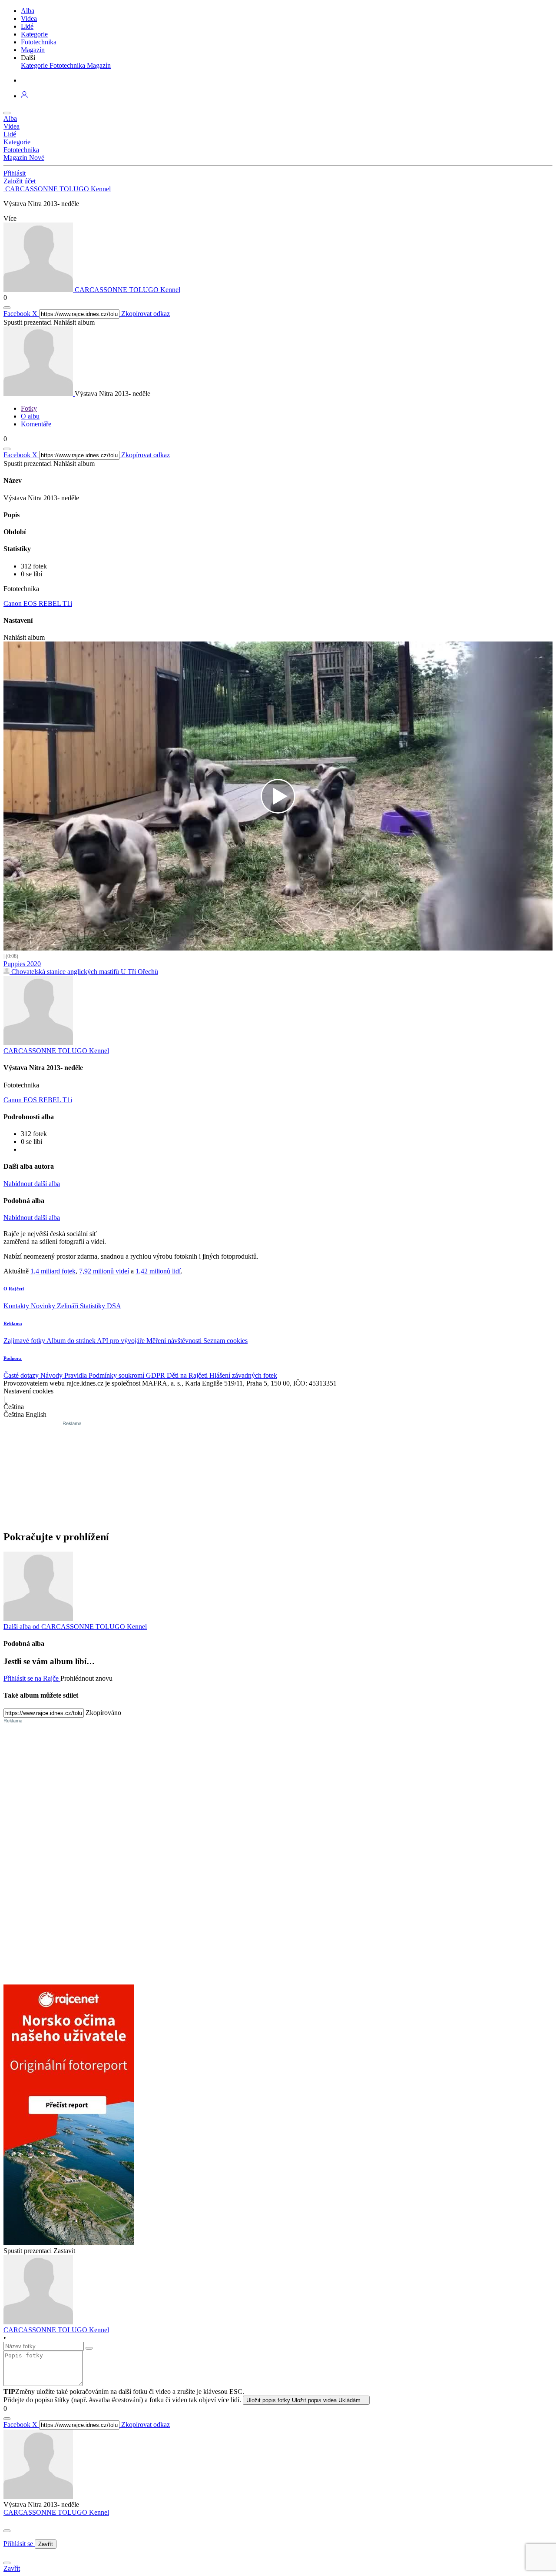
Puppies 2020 (22, 964)
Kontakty (17, 1306)
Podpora (13, 1358)
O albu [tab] (30, 416)
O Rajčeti (14, 1289)
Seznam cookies (225, 1341)
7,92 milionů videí (104, 1271)
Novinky (44, 1306)
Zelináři (68, 1306)
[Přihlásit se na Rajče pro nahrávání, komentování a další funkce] (24, 96)
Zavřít (46, 2544)
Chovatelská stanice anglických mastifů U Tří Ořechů (84, 972)
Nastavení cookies (28, 1391)
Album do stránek (72, 1341)
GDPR (156, 1375)
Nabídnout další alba (32, 1184)
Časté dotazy (22, 1375)
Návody (52, 1375)
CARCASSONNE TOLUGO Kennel (56, 2512)
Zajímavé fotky (25, 1341)
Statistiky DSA (101, 1306)
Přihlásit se (19, 2544)
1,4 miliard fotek (53, 1271)
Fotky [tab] (29, 408)
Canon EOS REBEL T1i (38, 603)
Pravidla (76, 1375)
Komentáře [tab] (36, 424)
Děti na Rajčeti (188, 1375)
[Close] (7, 2531)
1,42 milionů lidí (158, 1271)
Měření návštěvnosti (175, 1341)
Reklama (13, 1323)
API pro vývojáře (122, 1341)
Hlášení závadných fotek (243, 1375)
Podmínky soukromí (117, 1375)
